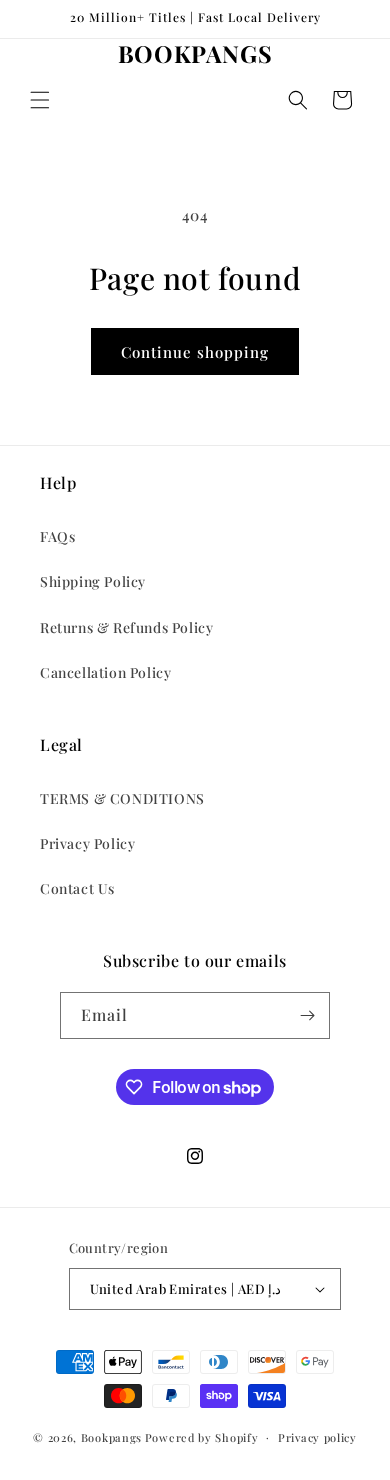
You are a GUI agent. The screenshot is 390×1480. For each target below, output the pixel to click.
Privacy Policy (87, 843)
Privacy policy (317, 1437)
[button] (40, 100)
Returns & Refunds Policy (126, 627)
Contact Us (77, 888)
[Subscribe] (307, 1015)
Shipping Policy (93, 581)
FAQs (57, 536)
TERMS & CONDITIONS (122, 798)
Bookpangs (111, 1436)
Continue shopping (195, 352)
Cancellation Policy (105, 672)
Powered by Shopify (202, 1436)
